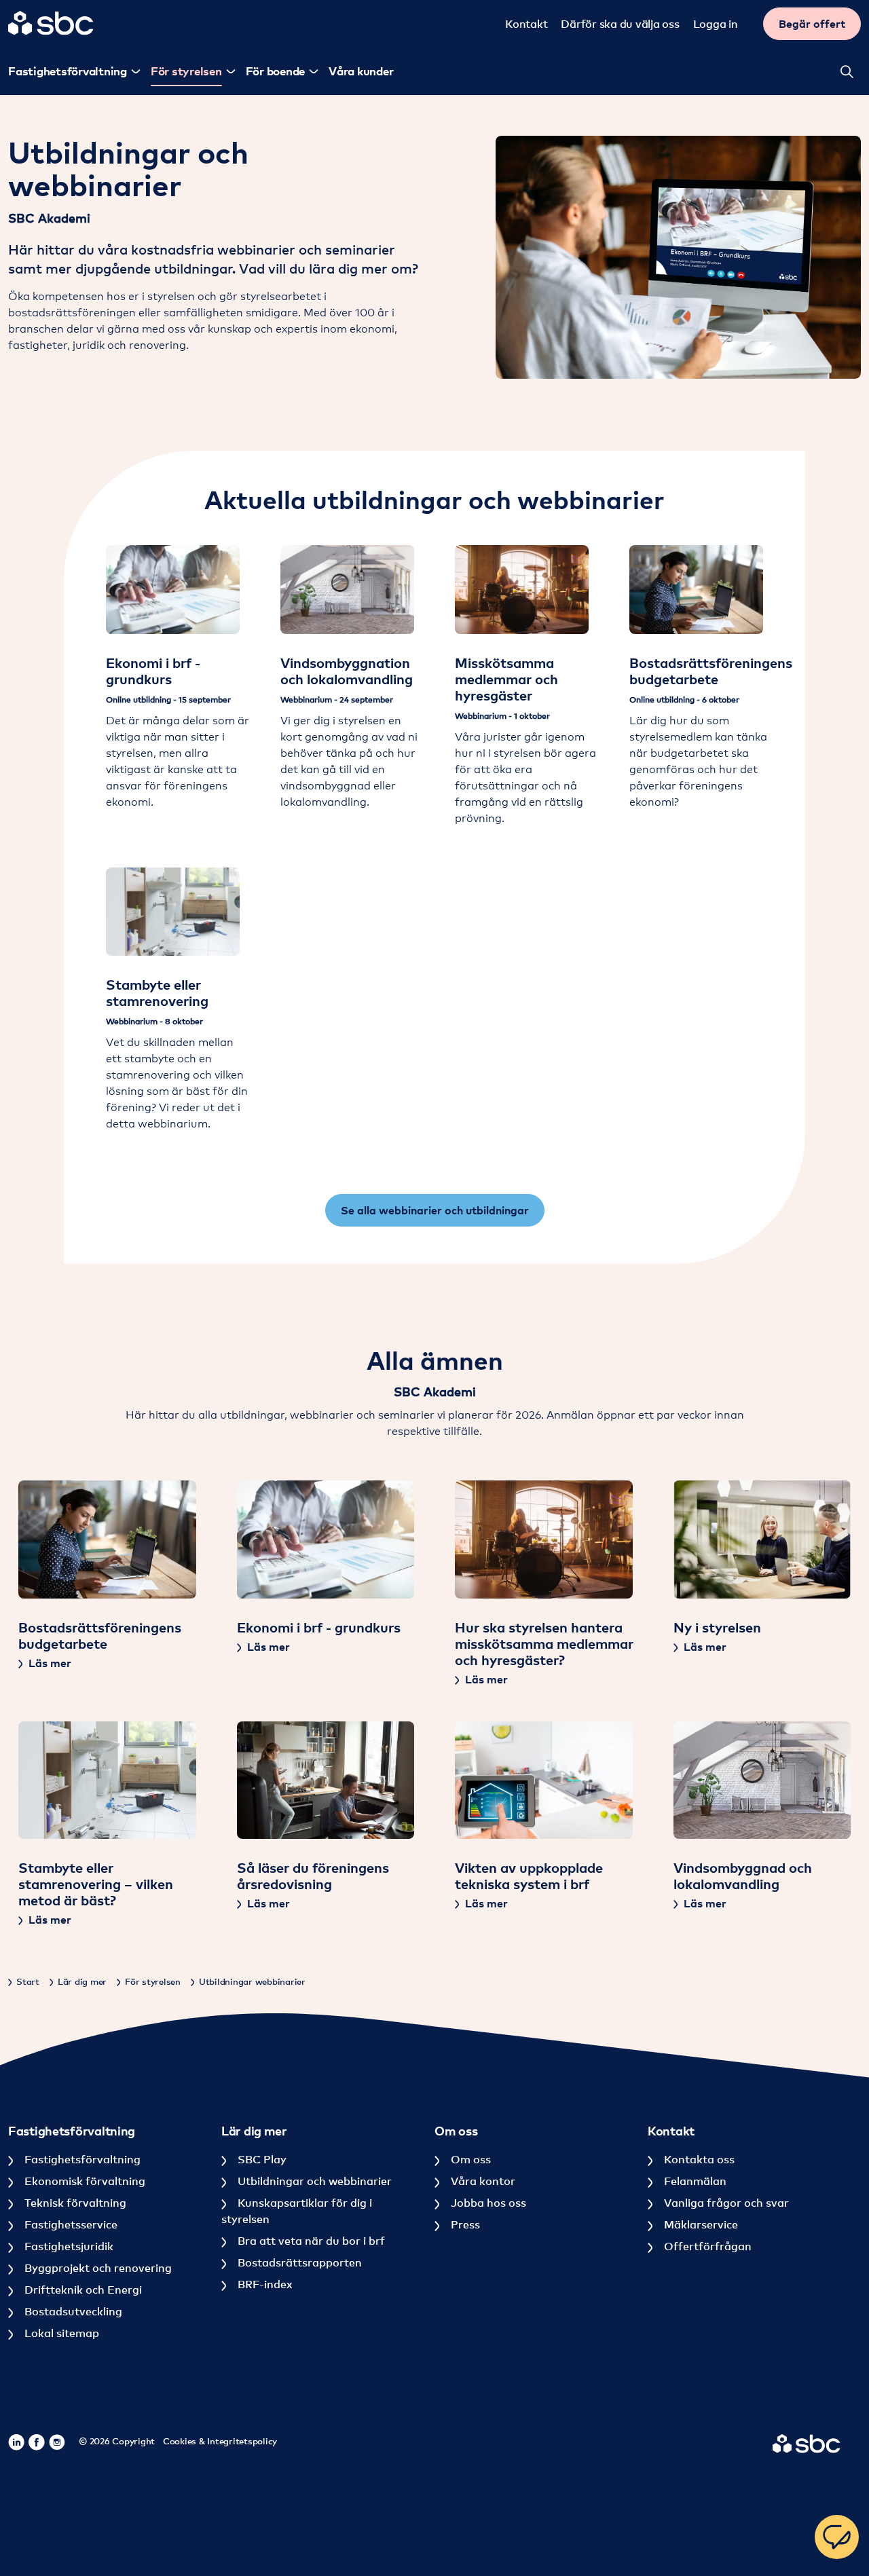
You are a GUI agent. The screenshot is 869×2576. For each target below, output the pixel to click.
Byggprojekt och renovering (97, 2268)
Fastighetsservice (70, 2224)
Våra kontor (482, 2181)
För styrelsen (186, 71)
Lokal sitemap (60, 2333)
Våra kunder (361, 71)
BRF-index (263, 2284)
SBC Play (261, 2159)
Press (464, 2224)
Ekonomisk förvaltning (84, 2181)
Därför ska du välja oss (620, 24)
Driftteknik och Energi (82, 2290)
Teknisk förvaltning (74, 2203)
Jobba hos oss (487, 2203)
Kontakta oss (698, 2159)
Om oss (469, 2159)
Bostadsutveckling (72, 2311)
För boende (276, 71)
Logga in (716, 24)
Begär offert (812, 24)
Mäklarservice (700, 2224)
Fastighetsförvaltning (81, 2159)
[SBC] (51, 23)
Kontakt (526, 24)
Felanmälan (694, 2181)
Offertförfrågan (706, 2246)
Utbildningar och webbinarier (313, 2181)
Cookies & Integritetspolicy (220, 2441)
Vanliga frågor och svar (725, 2203)
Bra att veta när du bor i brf (310, 2241)
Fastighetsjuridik (68, 2246)
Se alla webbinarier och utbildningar (435, 1210)
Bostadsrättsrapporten (298, 2262)
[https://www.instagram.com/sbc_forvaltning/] (57, 2442)
